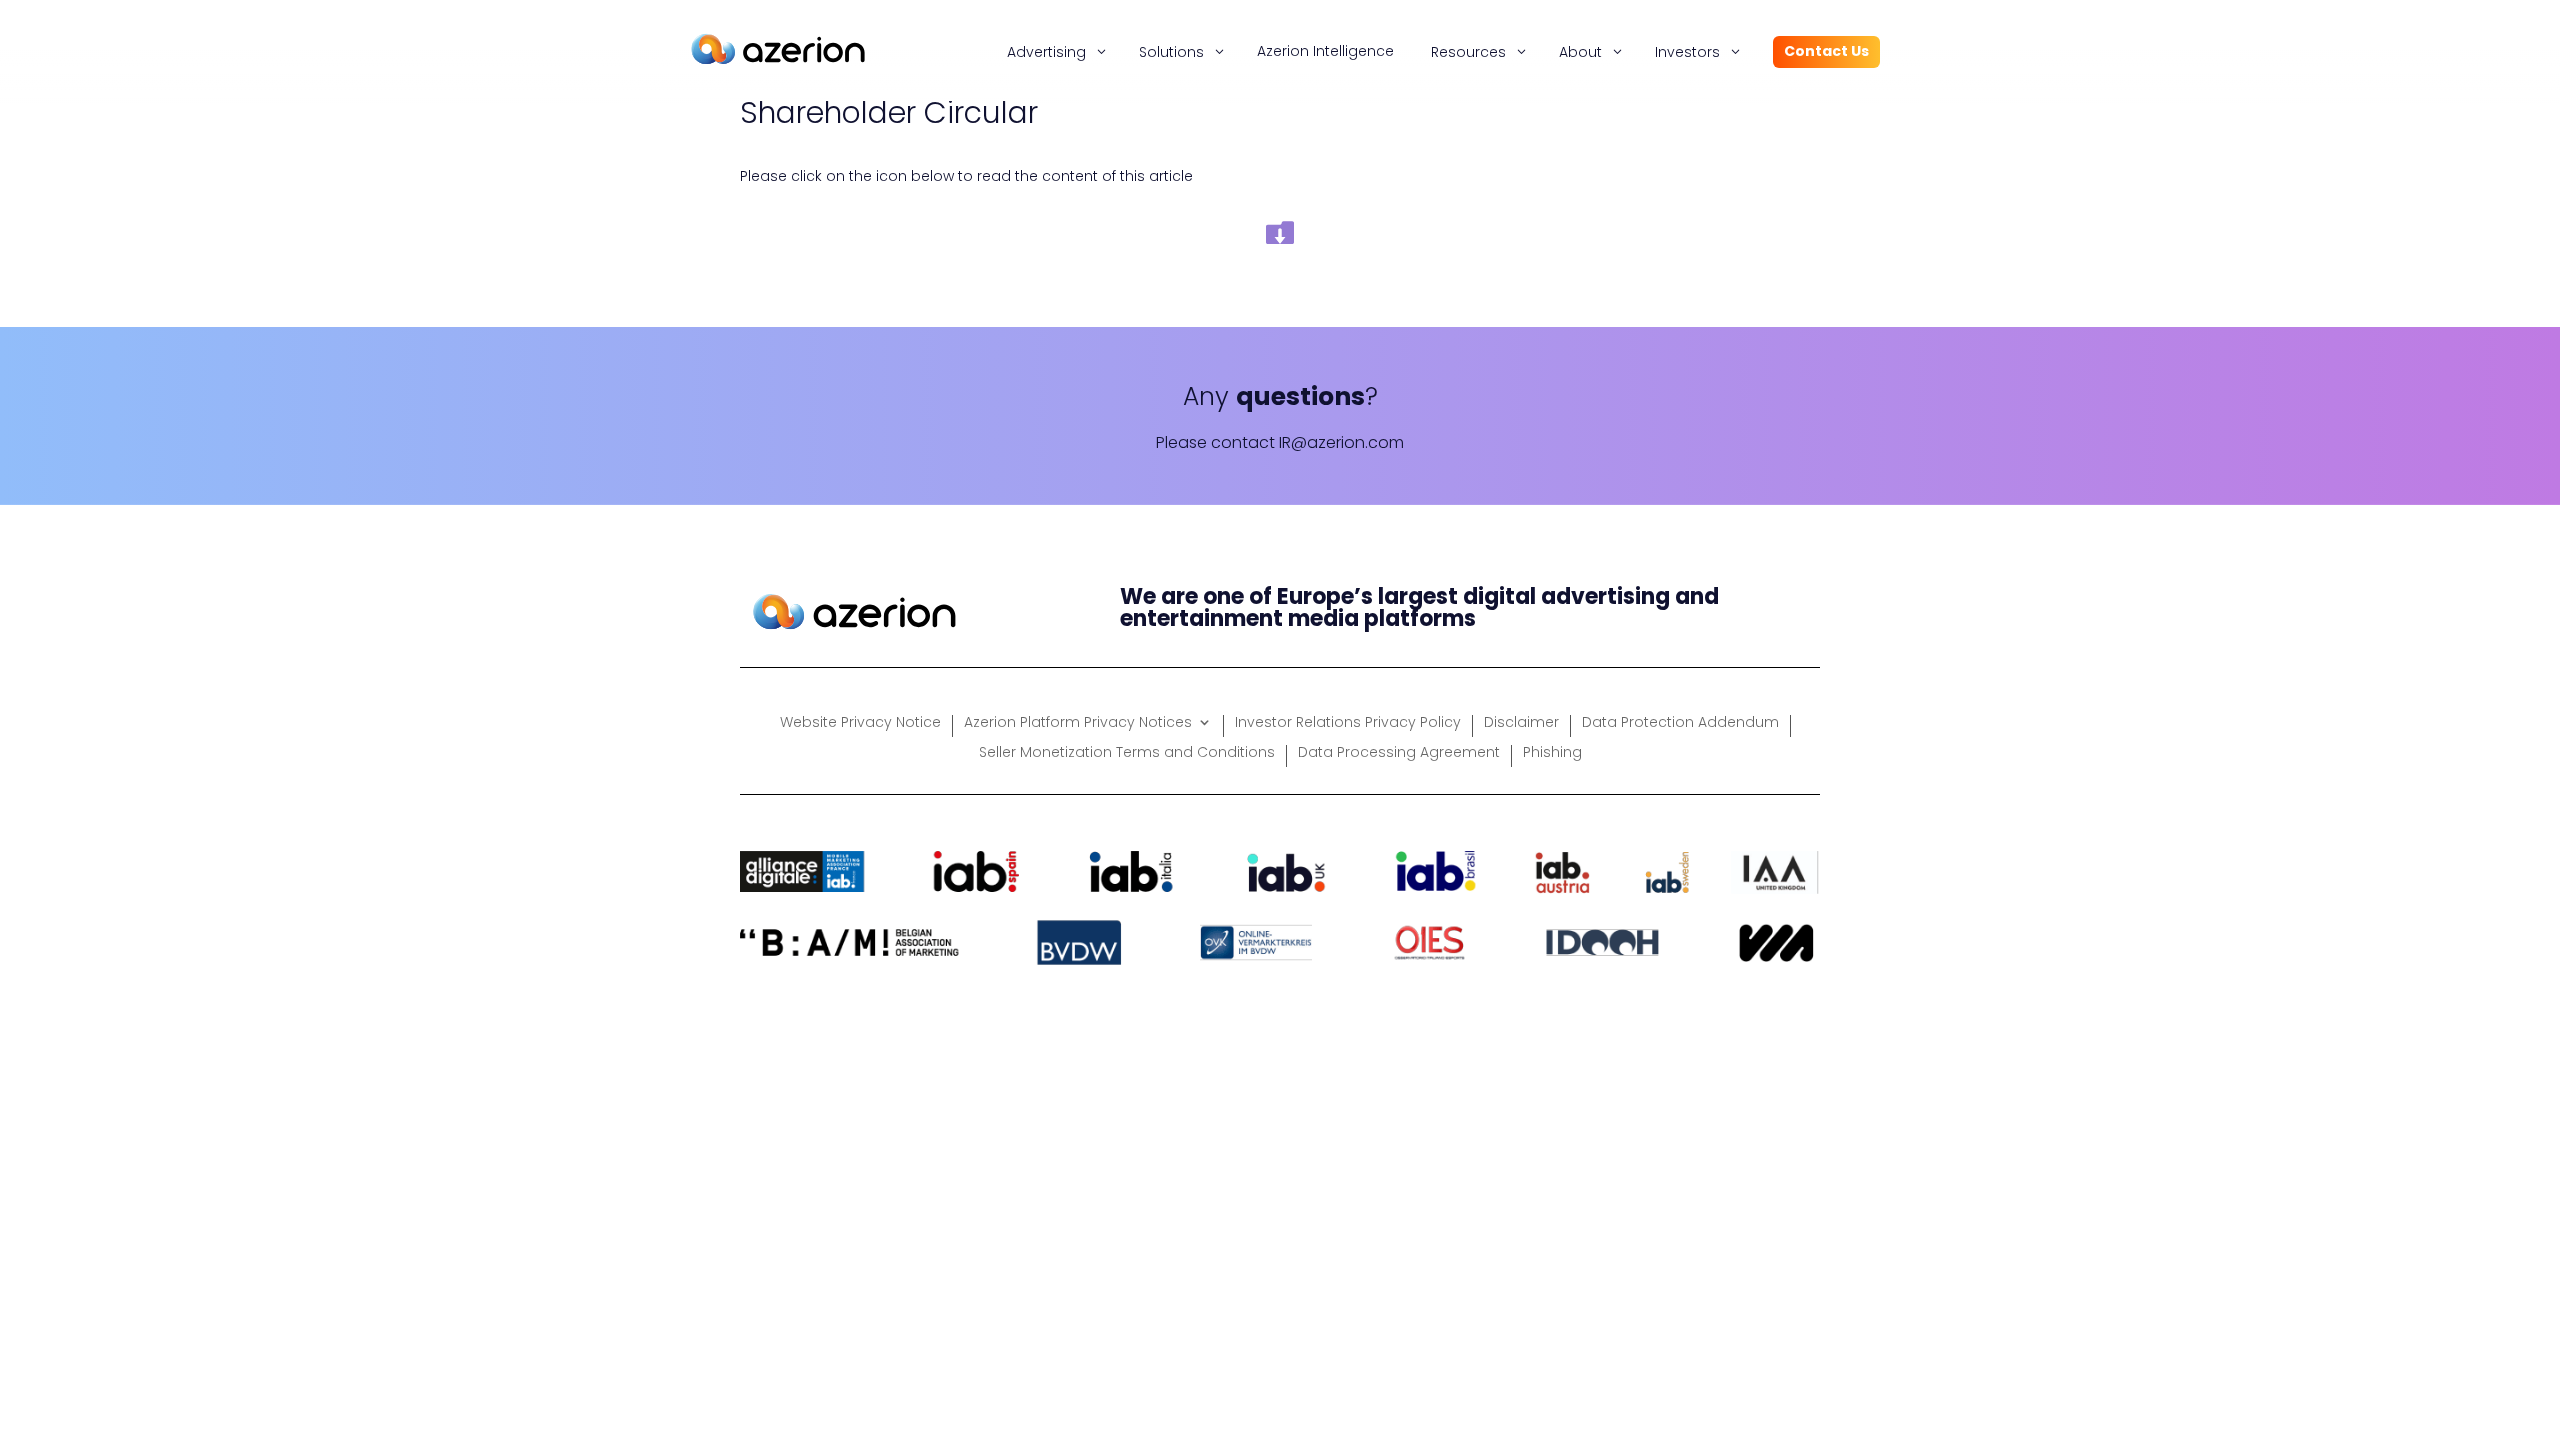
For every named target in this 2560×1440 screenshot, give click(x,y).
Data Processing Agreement (1399, 753)
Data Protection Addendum (1680, 723)
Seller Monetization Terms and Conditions (1127, 753)
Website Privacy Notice (860, 723)
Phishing (1552, 753)
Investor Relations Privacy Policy (1348, 723)
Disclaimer (1521, 723)
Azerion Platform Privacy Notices (1078, 723)
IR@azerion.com (1341, 442)
